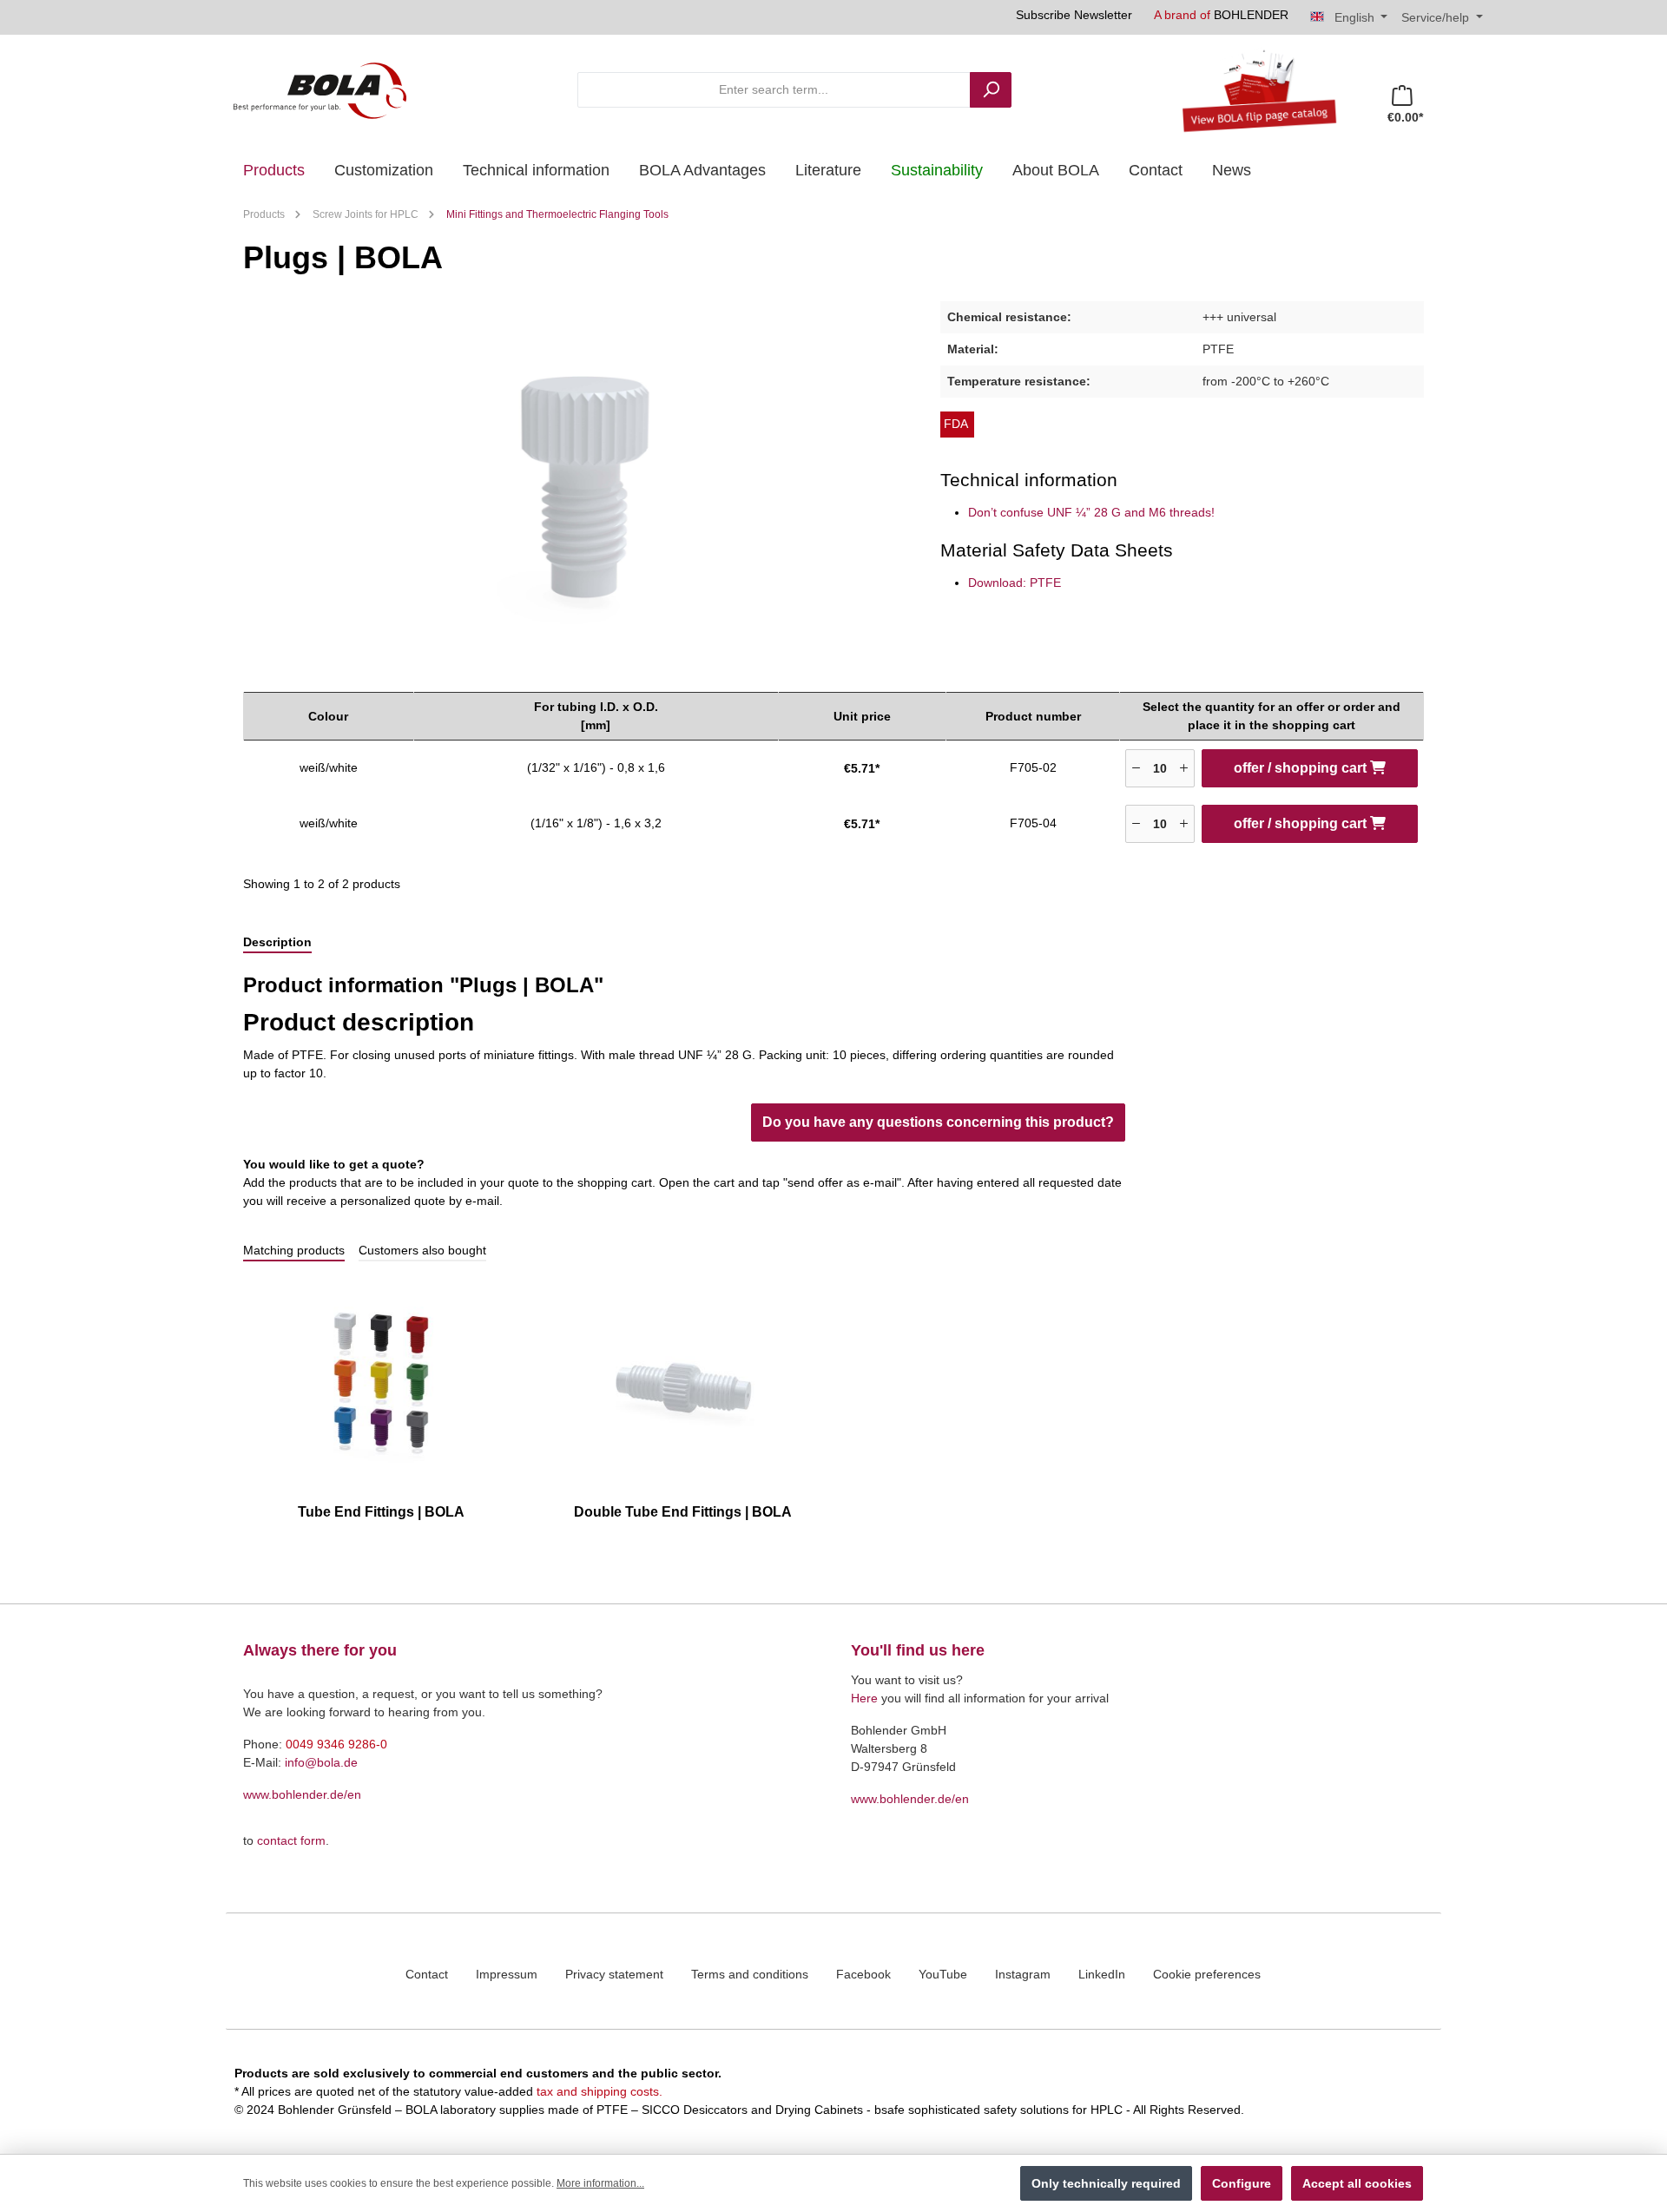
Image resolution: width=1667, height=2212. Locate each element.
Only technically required (1106, 2183)
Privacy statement (614, 1974)
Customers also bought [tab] (422, 1250)
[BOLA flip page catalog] (1253, 89)
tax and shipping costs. (600, 2091)
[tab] (277, 943)
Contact (427, 1974)
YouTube (943, 1974)
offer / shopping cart (1302, 768)
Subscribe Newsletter (1074, 15)
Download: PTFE (1015, 583)
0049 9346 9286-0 (336, 1744)
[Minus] (1136, 768)
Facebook (863, 1974)
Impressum (507, 1974)
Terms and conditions (750, 1974)
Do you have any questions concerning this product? (938, 1122)
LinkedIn (1102, 1974)
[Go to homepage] (320, 89)
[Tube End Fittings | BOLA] (381, 1384)
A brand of (1221, 15)
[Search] (991, 90)
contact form (291, 1840)
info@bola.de (321, 1762)
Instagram (1023, 1974)
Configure (1242, 2183)
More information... (600, 2183)
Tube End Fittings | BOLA (381, 1512)
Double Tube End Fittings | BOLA (683, 1512)
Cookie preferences (1207, 1974)
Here (864, 1698)
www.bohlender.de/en (302, 1794)
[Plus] (1184, 768)
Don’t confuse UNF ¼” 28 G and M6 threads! (1091, 512)
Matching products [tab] (294, 1250)
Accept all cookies (1357, 2183)
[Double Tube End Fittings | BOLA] (683, 1384)
